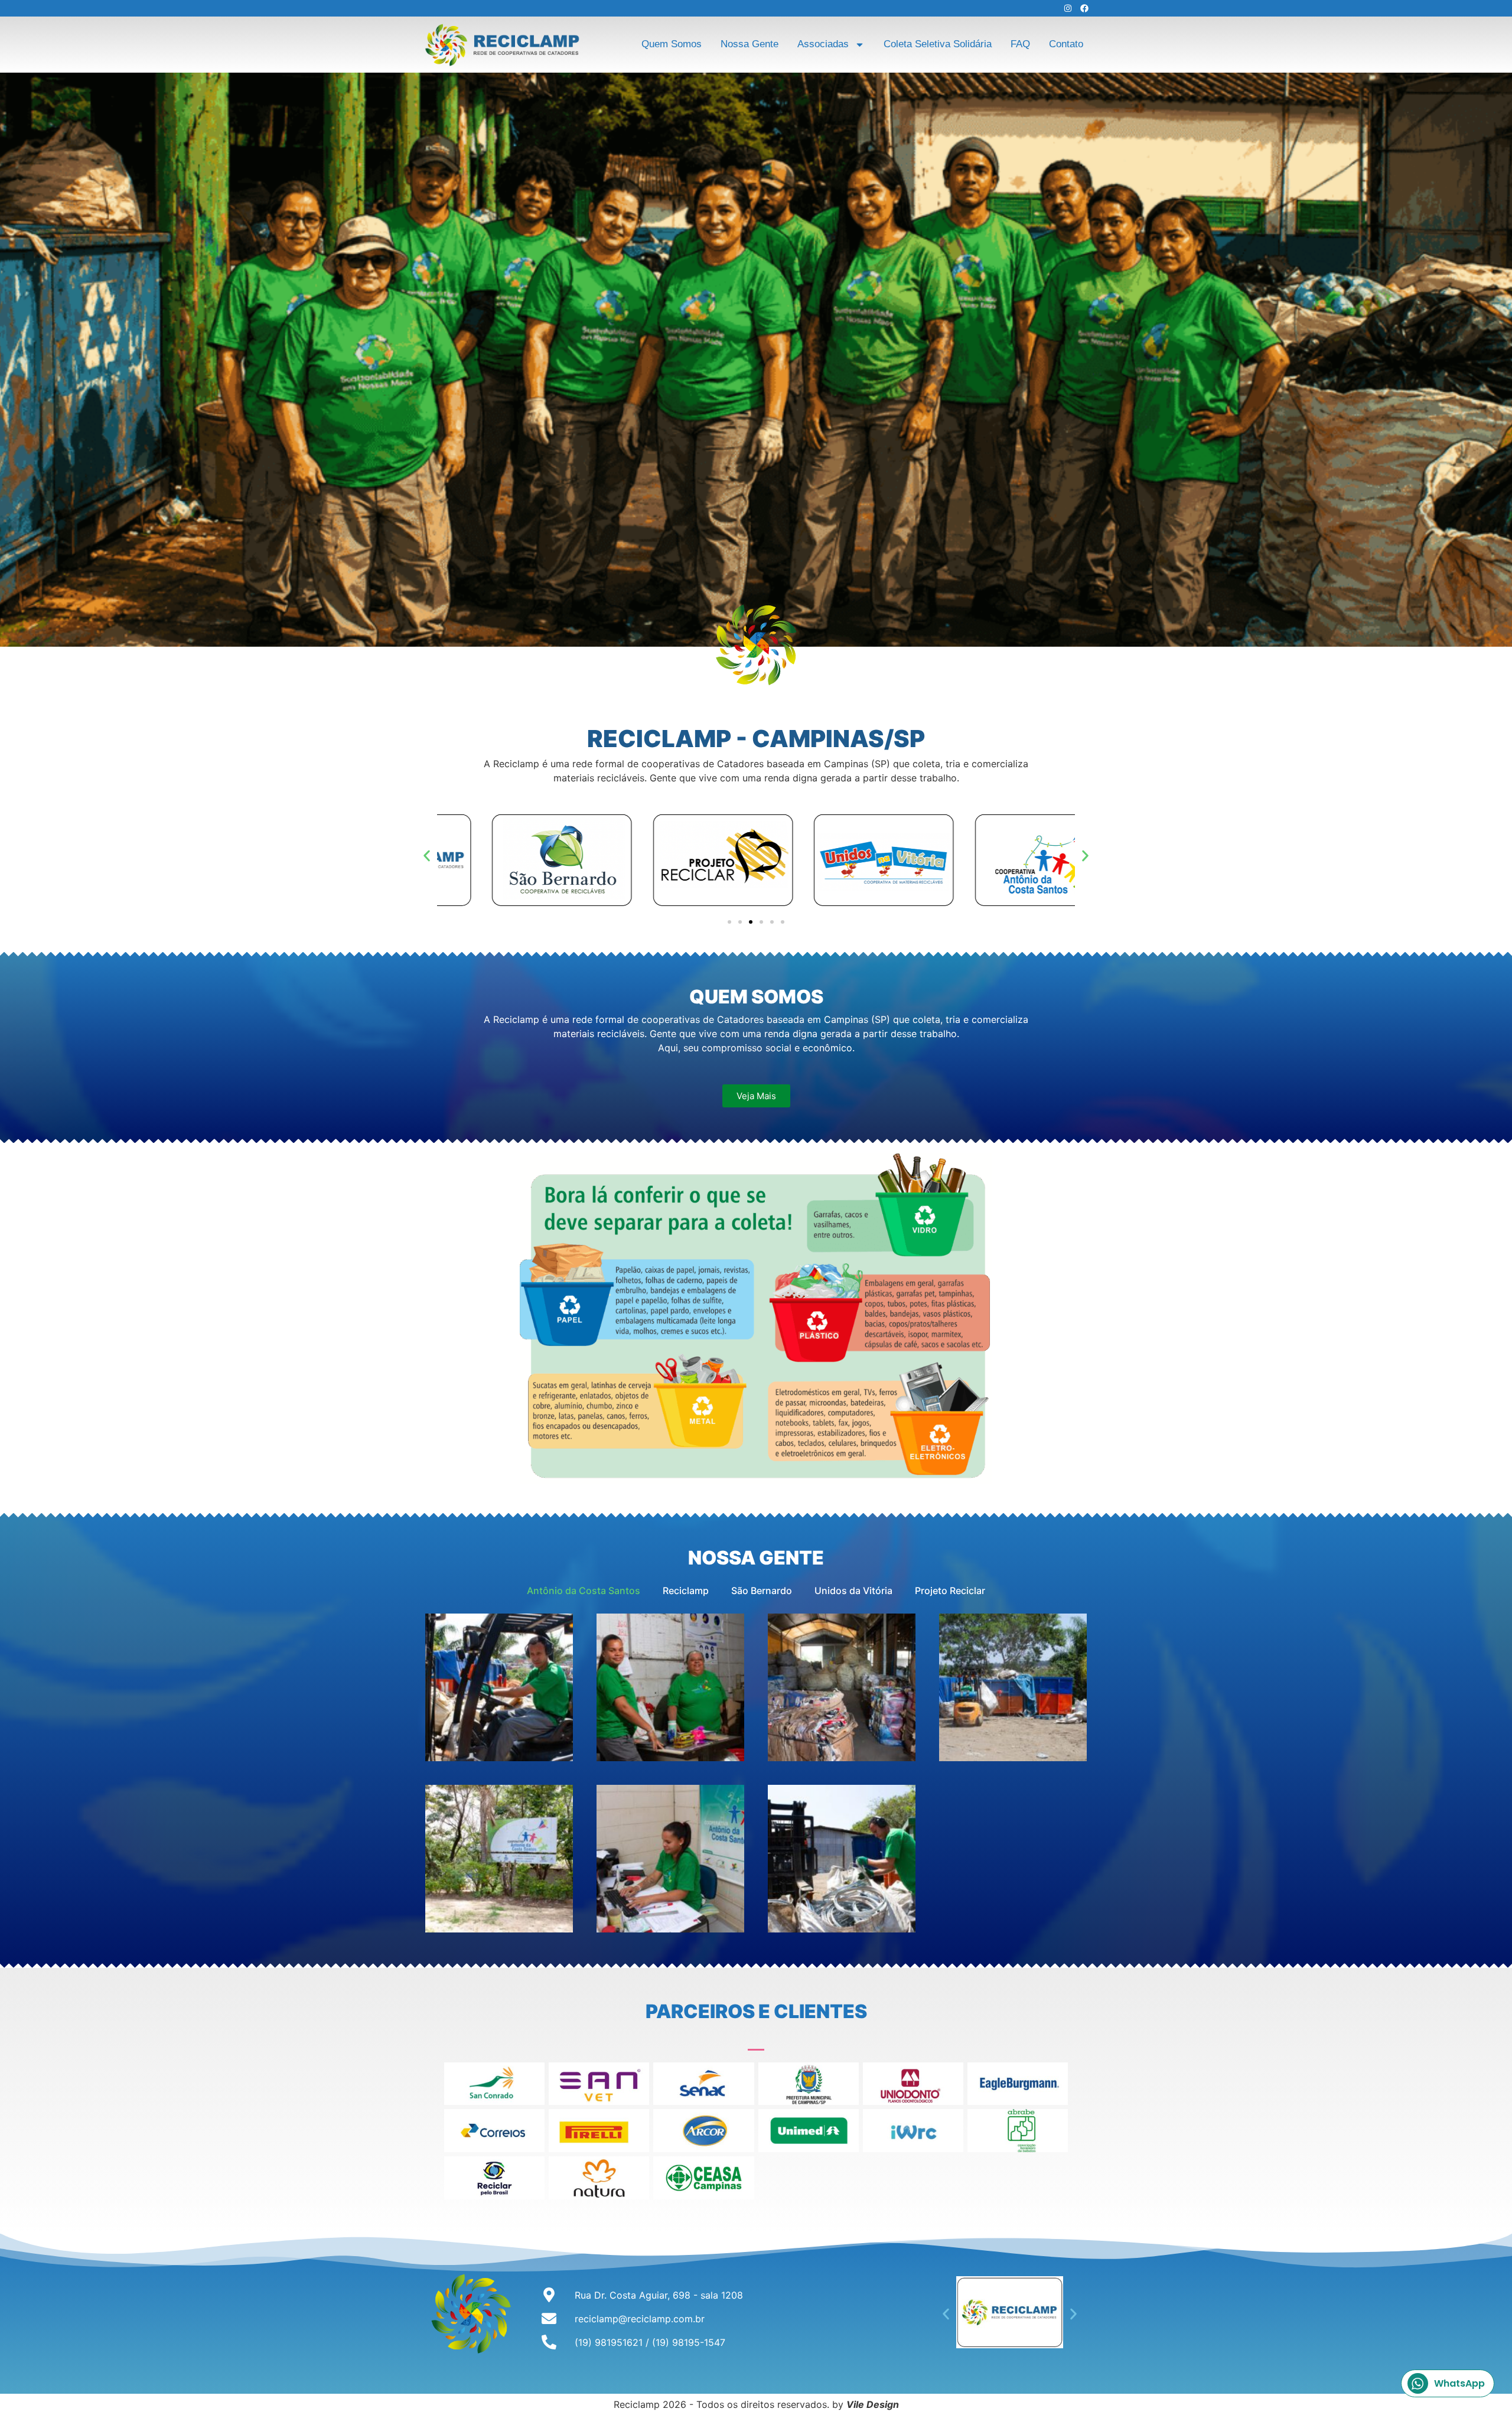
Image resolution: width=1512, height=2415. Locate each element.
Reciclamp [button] (686, 1591)
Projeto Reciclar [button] (950, 1591)
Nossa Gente (750, 44)
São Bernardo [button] (762, 1591)
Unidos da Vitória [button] (853, 1591)
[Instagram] (1068, 8)
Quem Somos (672, 44)
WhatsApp (1459, 2383)
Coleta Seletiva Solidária (938, 44)
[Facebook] (1084, 8)
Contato (1066, 44)
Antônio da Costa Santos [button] (584, 1591)
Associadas (823, 44)
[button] (427, 856)
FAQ (1020, 44)
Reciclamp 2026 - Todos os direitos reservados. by (756, 2404)
